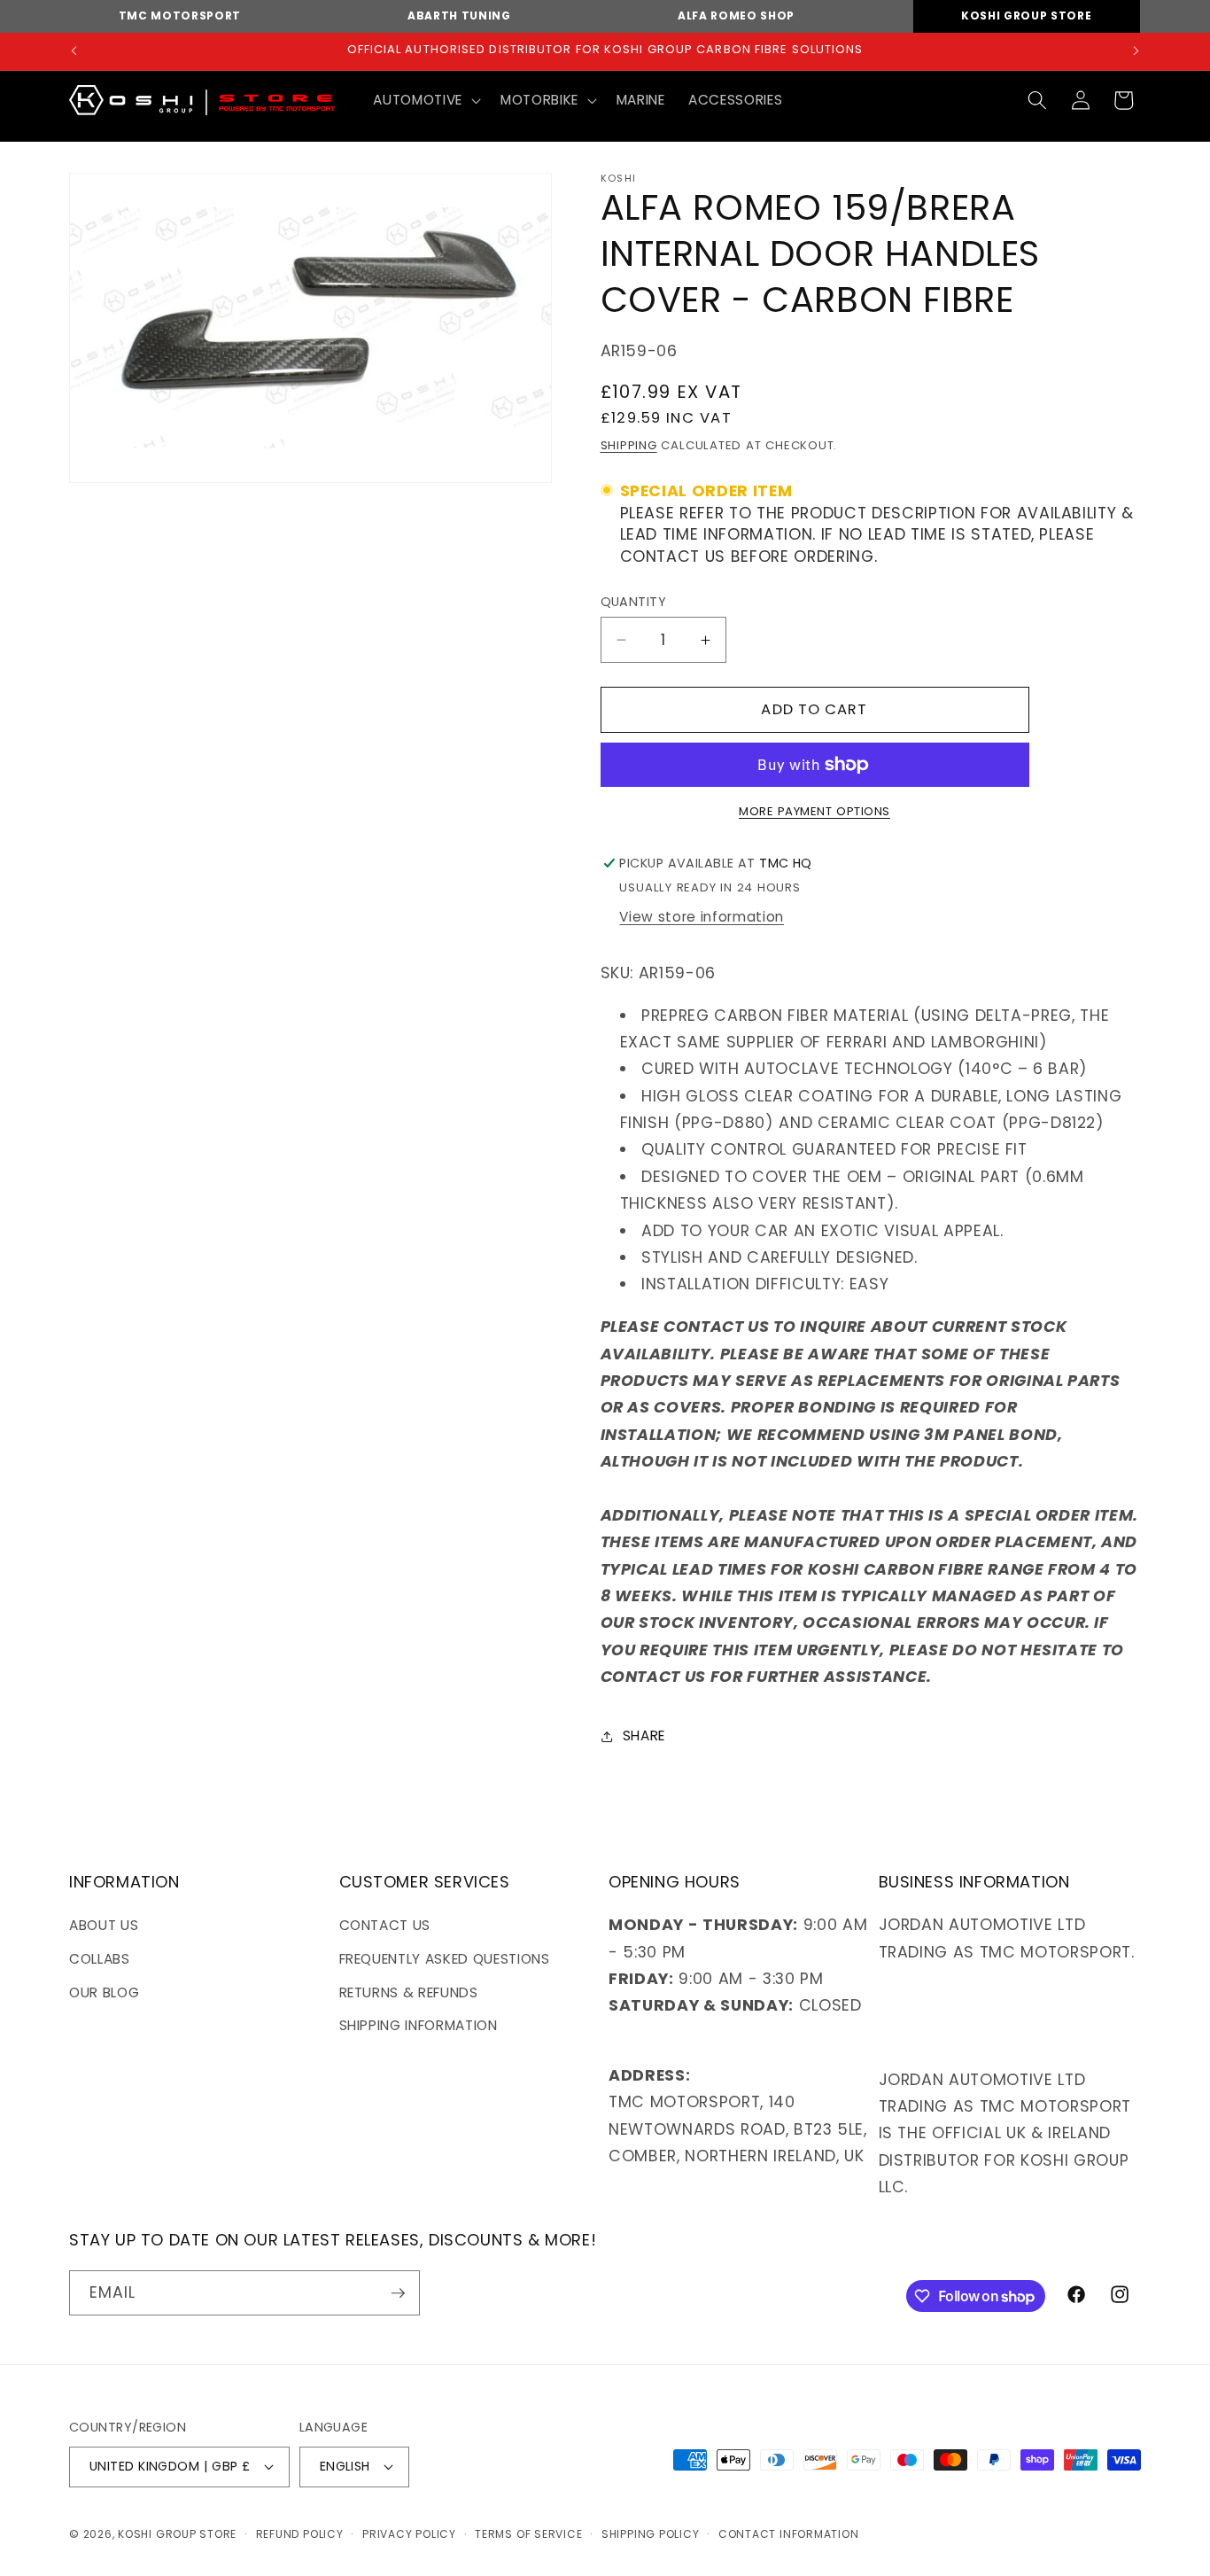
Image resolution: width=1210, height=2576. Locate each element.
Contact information (789, 2534)
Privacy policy (409, 2534)
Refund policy (300, 2534)
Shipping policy (651, 2534)
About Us (104, 1925)
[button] (425, 100)
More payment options (814, 811)
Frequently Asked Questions (445, 1959)
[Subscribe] (398, 2293)
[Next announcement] (1136, 51)
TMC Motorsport (180, 16)
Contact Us (385, 1925)
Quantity (634, 602)
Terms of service (528, 2534)
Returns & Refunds (409, 1992)
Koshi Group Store (1026, 16)
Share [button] (644, 1735)
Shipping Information (419, 2025)
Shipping (629, 445)
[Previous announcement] (74, 51)
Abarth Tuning (459, 16)
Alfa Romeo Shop (736, 16)
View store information (702, 917)
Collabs (100, 1959)
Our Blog (104, 1992)
